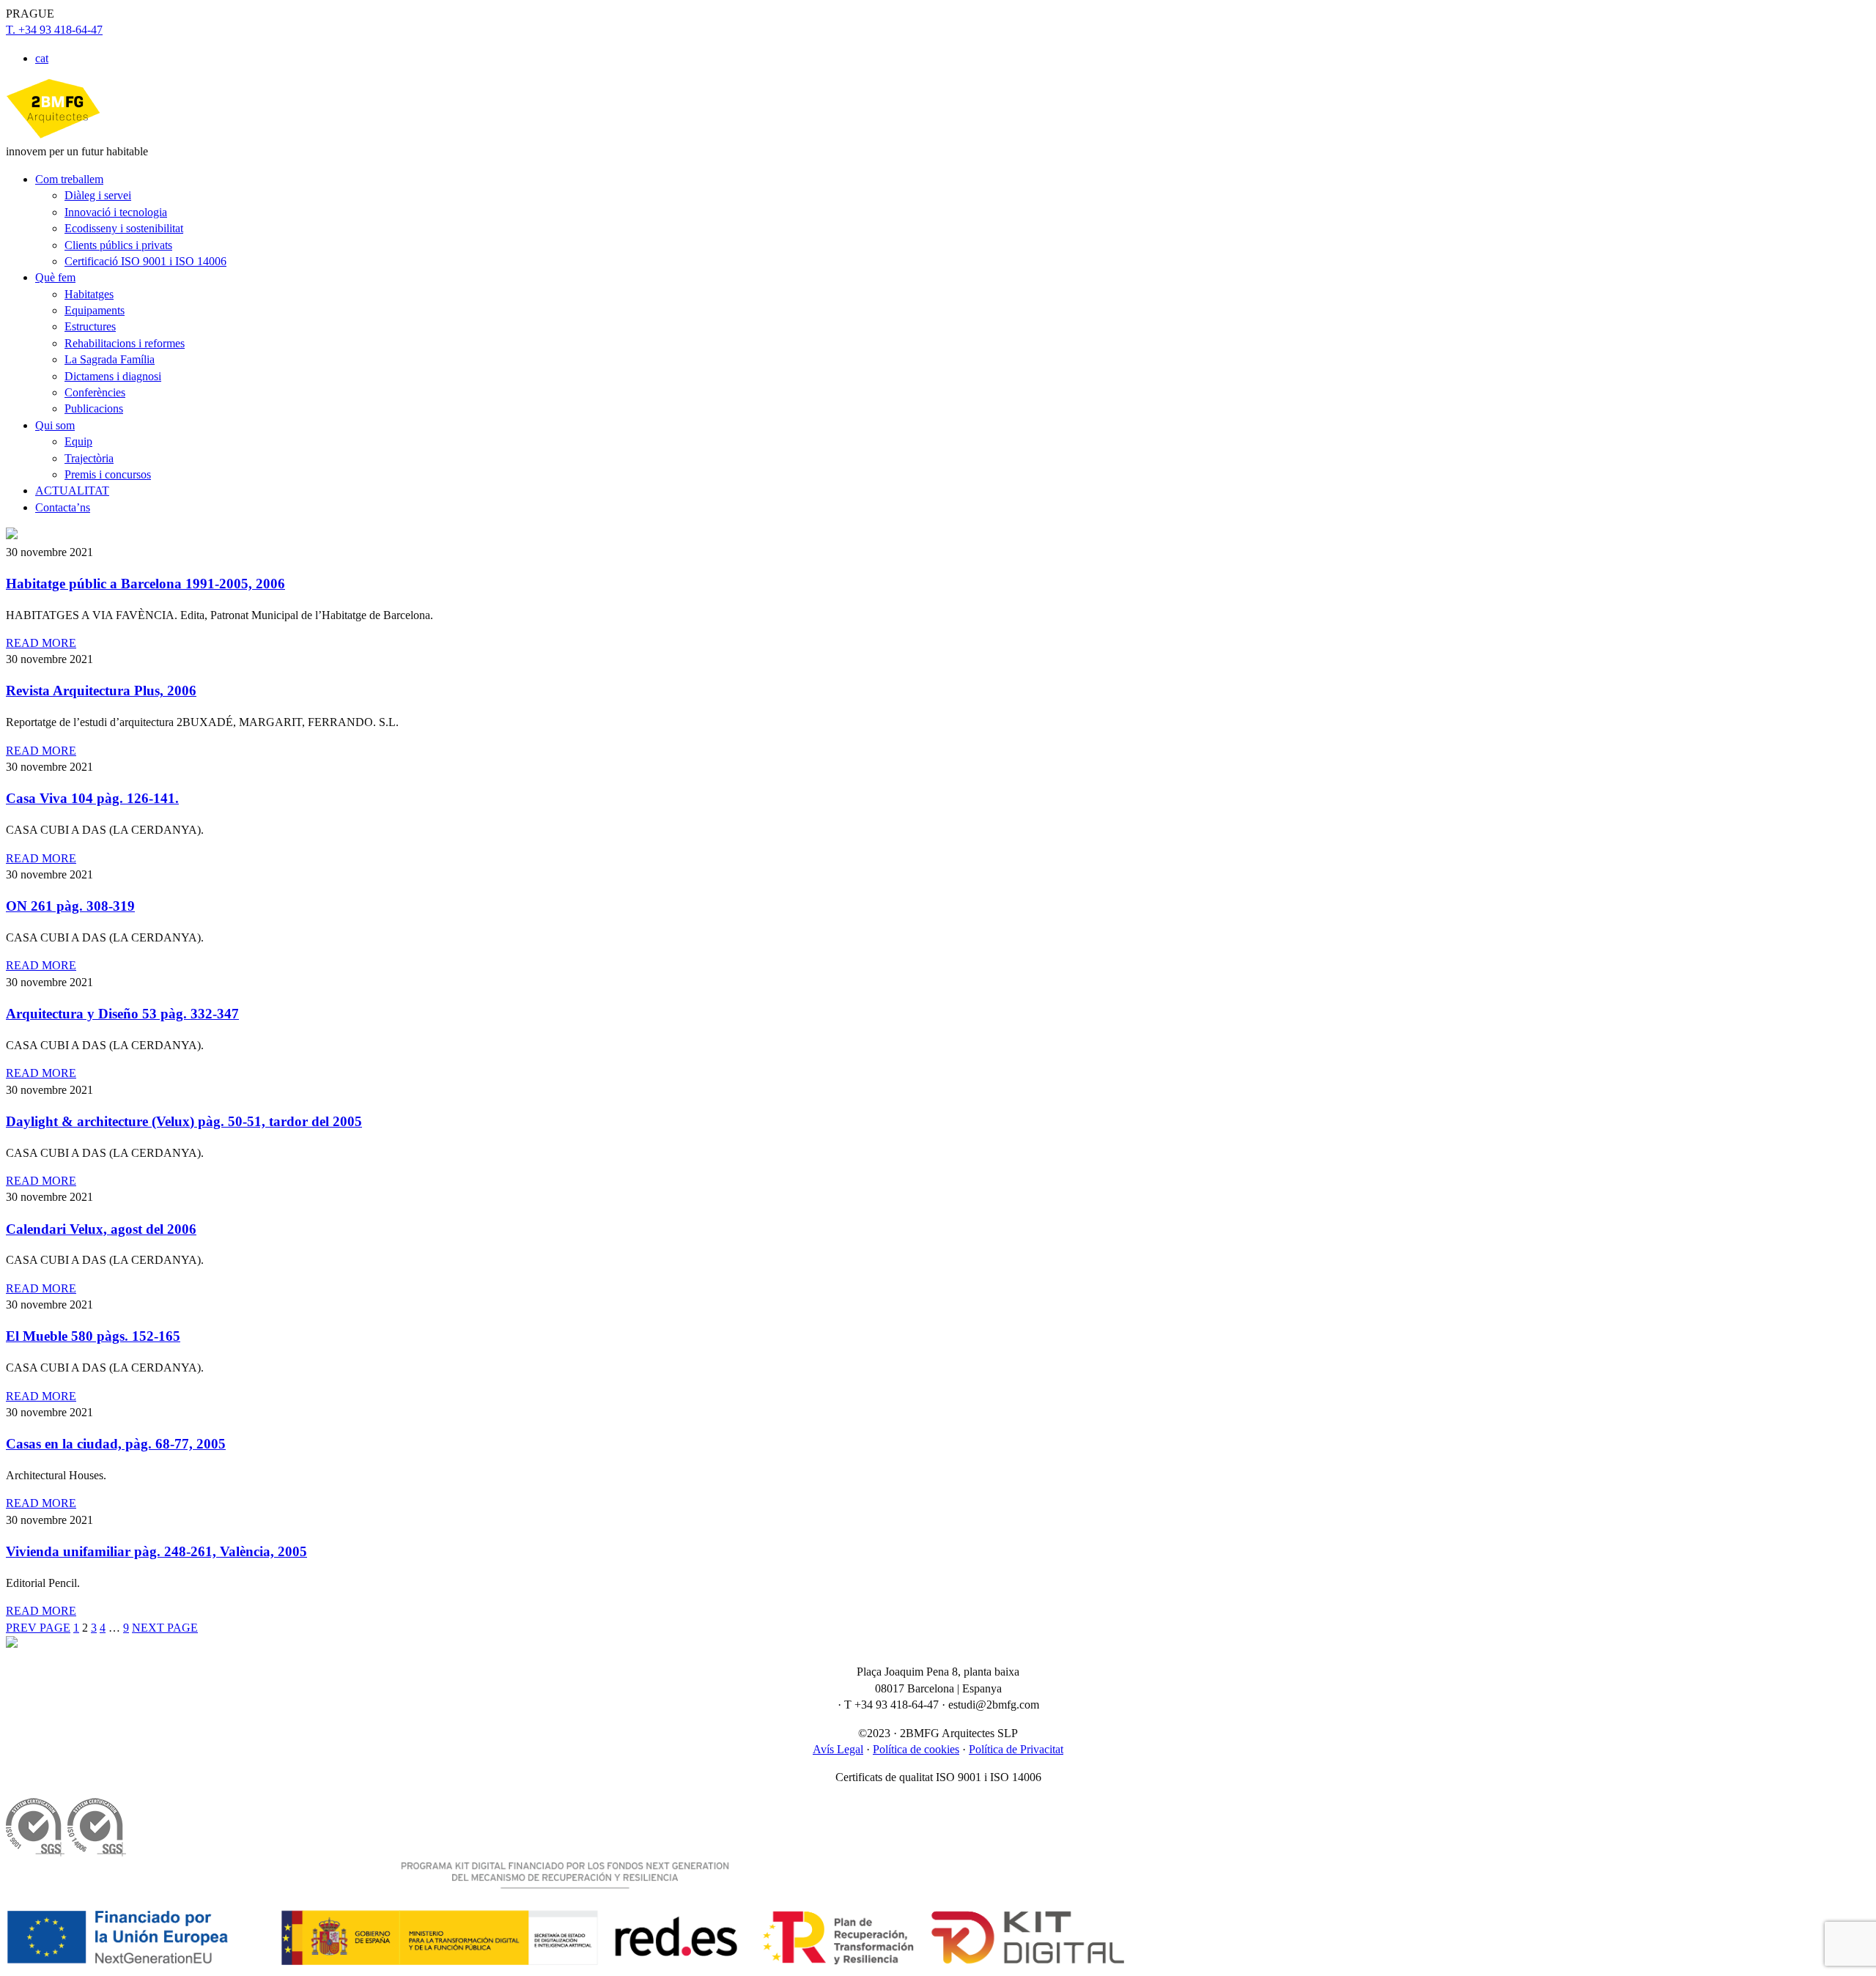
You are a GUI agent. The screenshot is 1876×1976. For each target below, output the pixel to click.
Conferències (95, 392)
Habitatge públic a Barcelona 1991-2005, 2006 (145, 584)
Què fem (55, 277)
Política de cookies (916, 1749)
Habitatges (89, 294)
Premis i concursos (108, 474)
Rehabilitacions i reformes (125, 343)
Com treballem (69, 179)
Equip (78, 441)
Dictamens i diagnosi (113, 376)
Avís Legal (838, 1749)
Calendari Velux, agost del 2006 (101, 1229)
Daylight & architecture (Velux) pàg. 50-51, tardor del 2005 (184, 1121)
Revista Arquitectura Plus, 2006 (101, 691)
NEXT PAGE (165, 1628)
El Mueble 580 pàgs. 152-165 (93, 1336)
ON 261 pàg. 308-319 (70, 906)
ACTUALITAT (72, 491)
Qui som (55, 425)
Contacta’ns (63, 507)
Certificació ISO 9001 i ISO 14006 (145, 261)
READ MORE (41, 643)
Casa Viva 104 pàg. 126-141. (92, 798)
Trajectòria (89, 458)
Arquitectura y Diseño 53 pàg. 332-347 (122, 1014)
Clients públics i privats (118, 245)
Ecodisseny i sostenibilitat (124, 228)
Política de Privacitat (1016, 1749)
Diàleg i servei (98, 195)
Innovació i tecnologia (116, 212)
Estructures (90, 326)
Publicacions (94, 408)
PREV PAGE (38, 1628)
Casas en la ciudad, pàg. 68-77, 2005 (116, 1444)
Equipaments (95, 310)
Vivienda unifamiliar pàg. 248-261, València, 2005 (156, 1551)
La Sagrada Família (110, 359)
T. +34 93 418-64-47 (54, 30)
